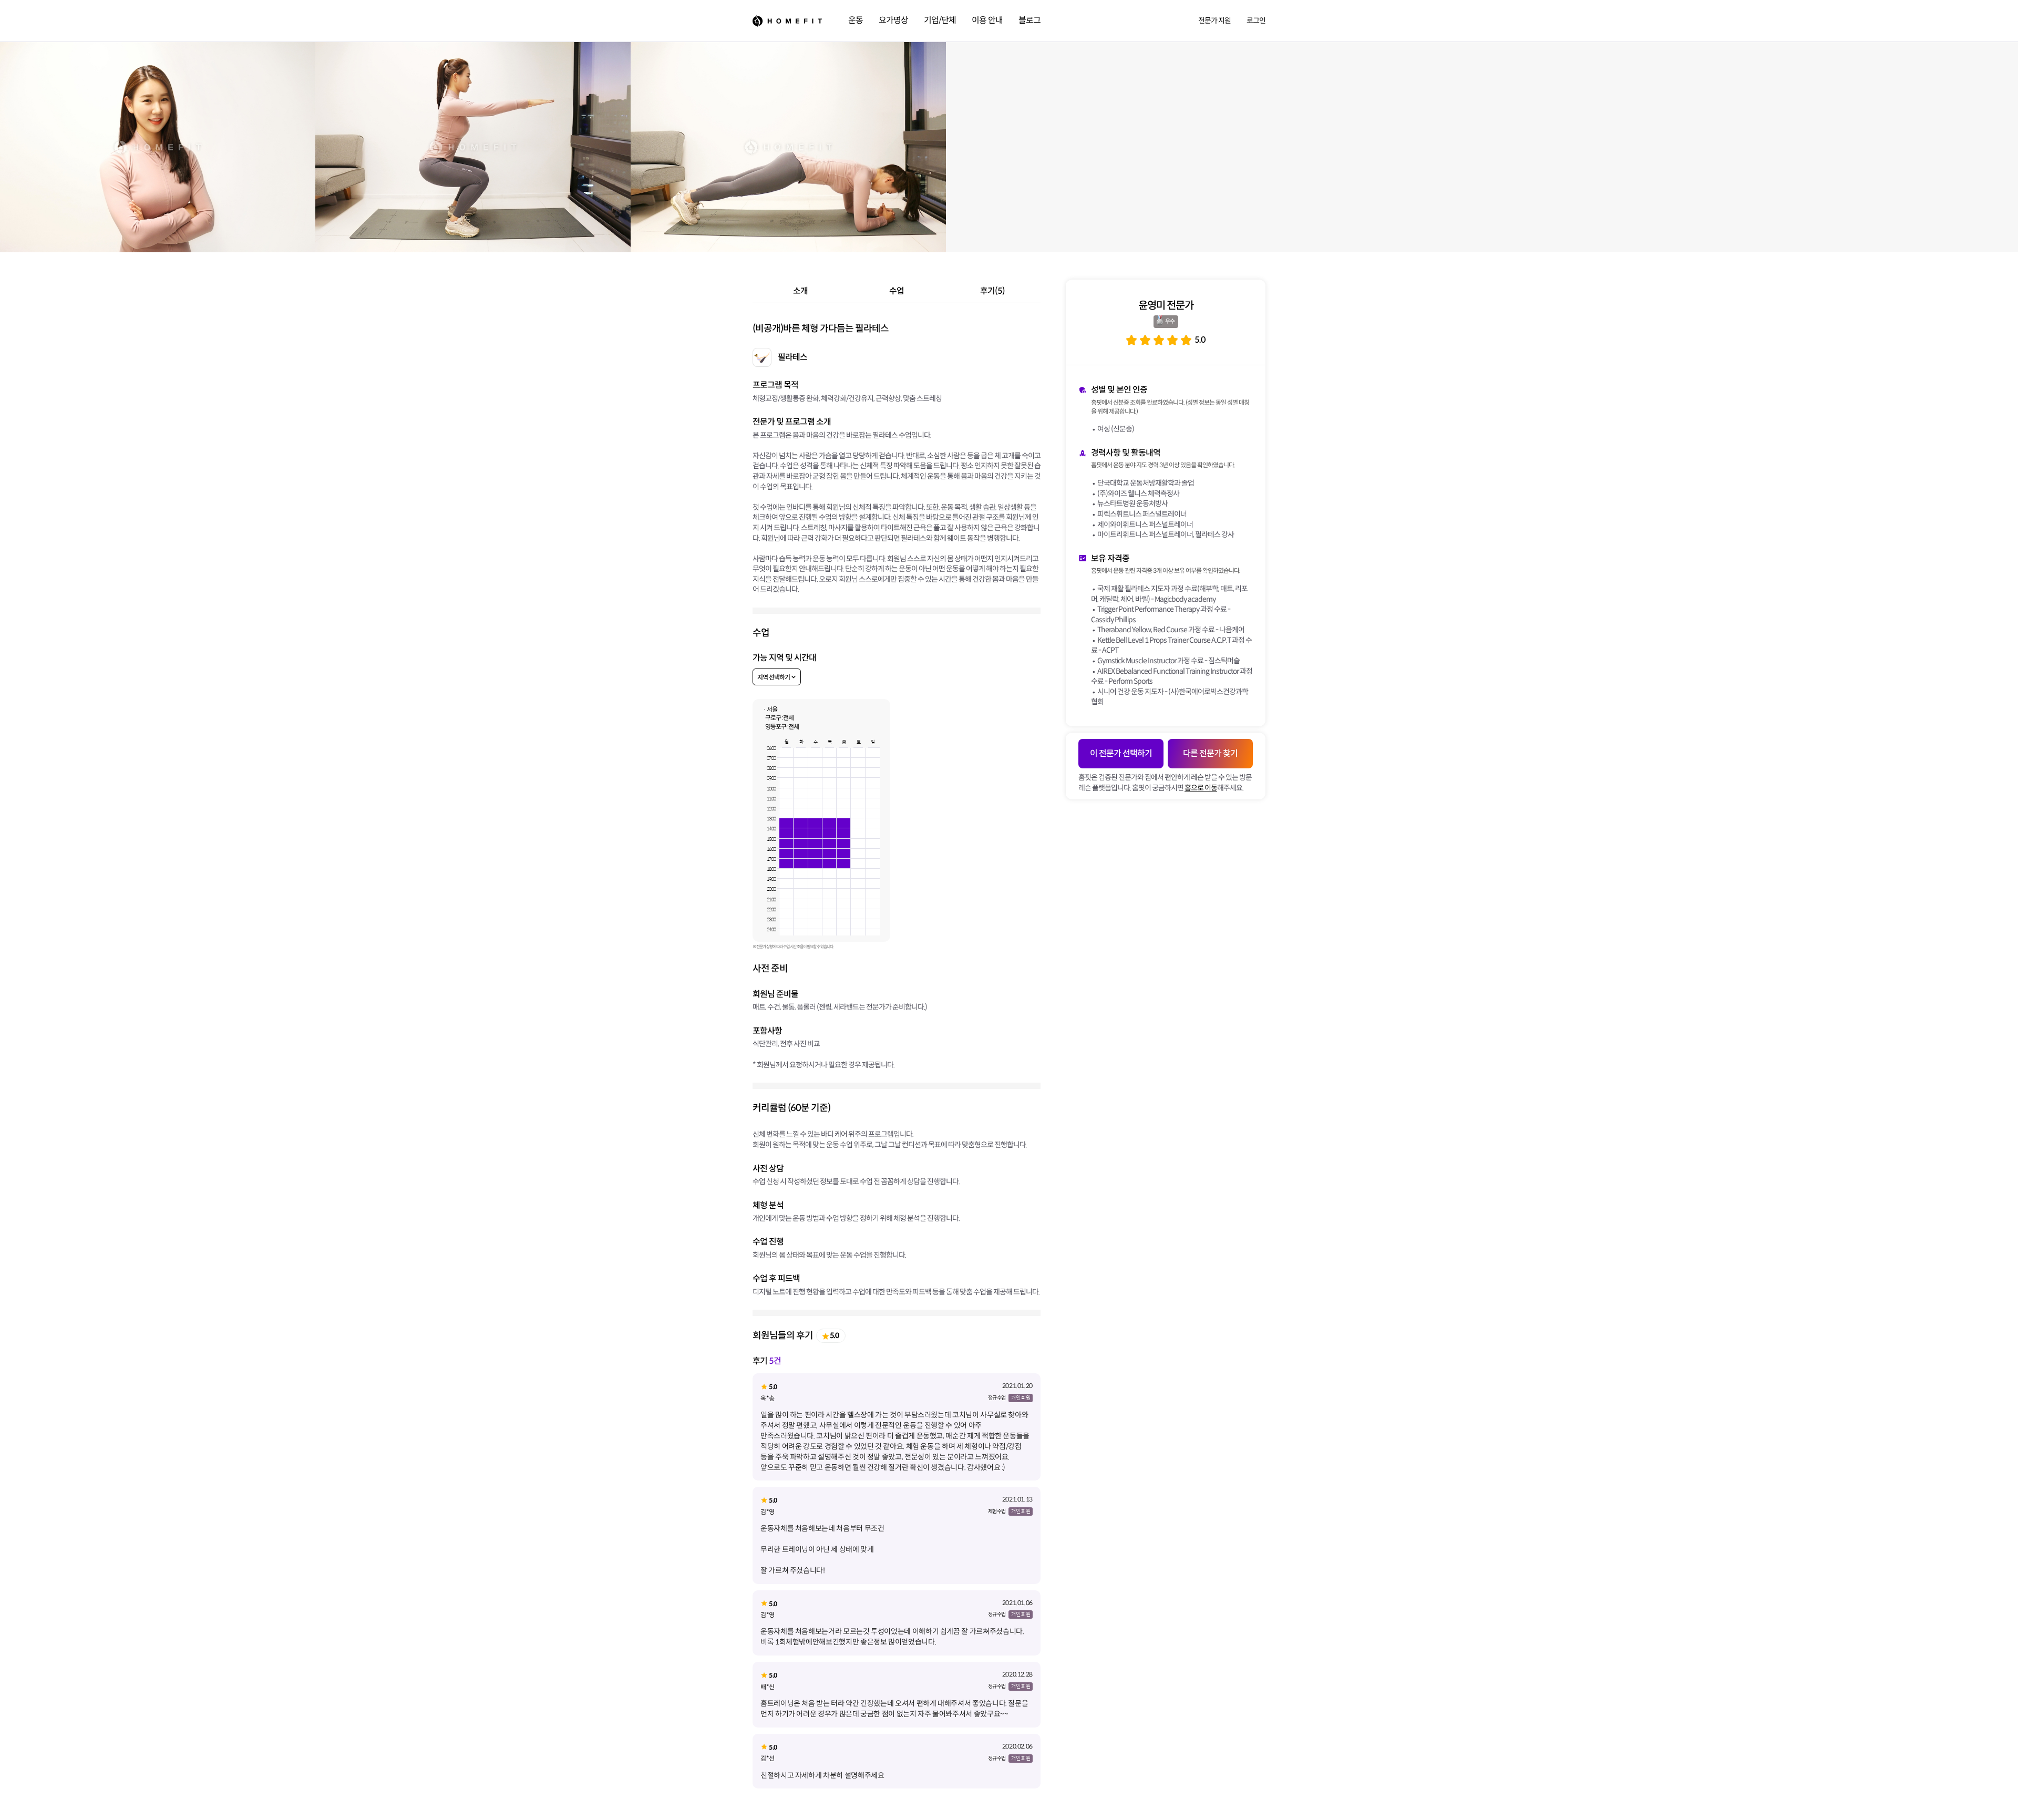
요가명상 (893, 20)
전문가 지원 (1214, 20)
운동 (856, 20)
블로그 (1029, 20)
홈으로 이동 (1201, 788)
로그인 (1256, 20)
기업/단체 (940, 20)
